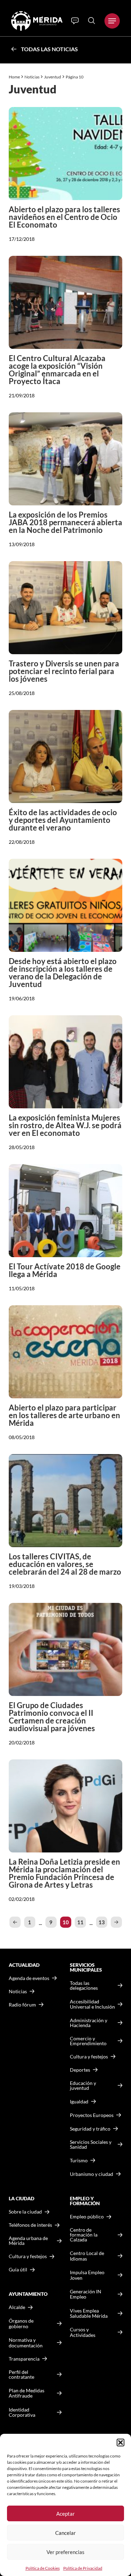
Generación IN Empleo (86, 2294)
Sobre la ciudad (25, 2212)
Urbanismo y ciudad (92, 2174)
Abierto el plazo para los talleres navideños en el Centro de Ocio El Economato (64, 217)
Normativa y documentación (26, 2343)
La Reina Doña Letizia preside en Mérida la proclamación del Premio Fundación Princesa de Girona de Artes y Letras (64, 1873)
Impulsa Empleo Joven (87, 2275)
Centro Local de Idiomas (87, 2256)
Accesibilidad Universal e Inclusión (92, 2004)
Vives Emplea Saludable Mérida (89, 2313)
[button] (121, 2443)
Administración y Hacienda (89, 2023)
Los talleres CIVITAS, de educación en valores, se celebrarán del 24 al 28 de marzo (65, 1564)
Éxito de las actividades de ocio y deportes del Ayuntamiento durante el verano (63, 820)
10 (66, 1922)
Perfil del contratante (21, 2375)
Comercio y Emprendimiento (88, 2041)
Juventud (53, 77)
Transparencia (24, 2359)
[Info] (75, 21)
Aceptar (65, 2514)
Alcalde (17, 2307)
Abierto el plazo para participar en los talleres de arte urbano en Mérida (64, 1415)
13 (102, 1922)
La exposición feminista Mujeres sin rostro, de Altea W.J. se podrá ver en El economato (65, 1125)
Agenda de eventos (29, 1978)
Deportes (80, 2070)
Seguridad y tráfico (90, 2129)
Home (14, 77)
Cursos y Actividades (83, 2332)
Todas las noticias (49, 49)
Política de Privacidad (83, 2568)
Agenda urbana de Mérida (28, 2241)
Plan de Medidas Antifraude (27, 2393)
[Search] (92, 21)
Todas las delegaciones (84, 1986)
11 (80, 1922)
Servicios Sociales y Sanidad (91, 2145)
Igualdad (79, 2101)
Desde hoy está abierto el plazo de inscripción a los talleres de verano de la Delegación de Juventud (63, 973)
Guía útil (18, 2270)
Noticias (32, 77)
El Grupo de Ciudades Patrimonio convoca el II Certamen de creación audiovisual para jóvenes (52, 1717)
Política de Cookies (43, 2568)
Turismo (79, 2160)
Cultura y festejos (28, 2256)
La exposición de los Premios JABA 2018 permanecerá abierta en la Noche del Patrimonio (65, 522)
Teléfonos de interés (30, 2225)
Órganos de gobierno (21, 2323)
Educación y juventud (83, 2086)
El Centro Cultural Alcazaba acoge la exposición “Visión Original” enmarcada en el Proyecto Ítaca (57, 370)
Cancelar (65, 2533)
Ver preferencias (65, 2552)
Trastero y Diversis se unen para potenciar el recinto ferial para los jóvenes (64, 671)
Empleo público (87, 2217)
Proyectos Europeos (92, 2115)
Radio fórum (22, 2005)
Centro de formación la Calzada (84, 2235)
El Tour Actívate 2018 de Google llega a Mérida (65, 1270)
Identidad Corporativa (22, 2412)
